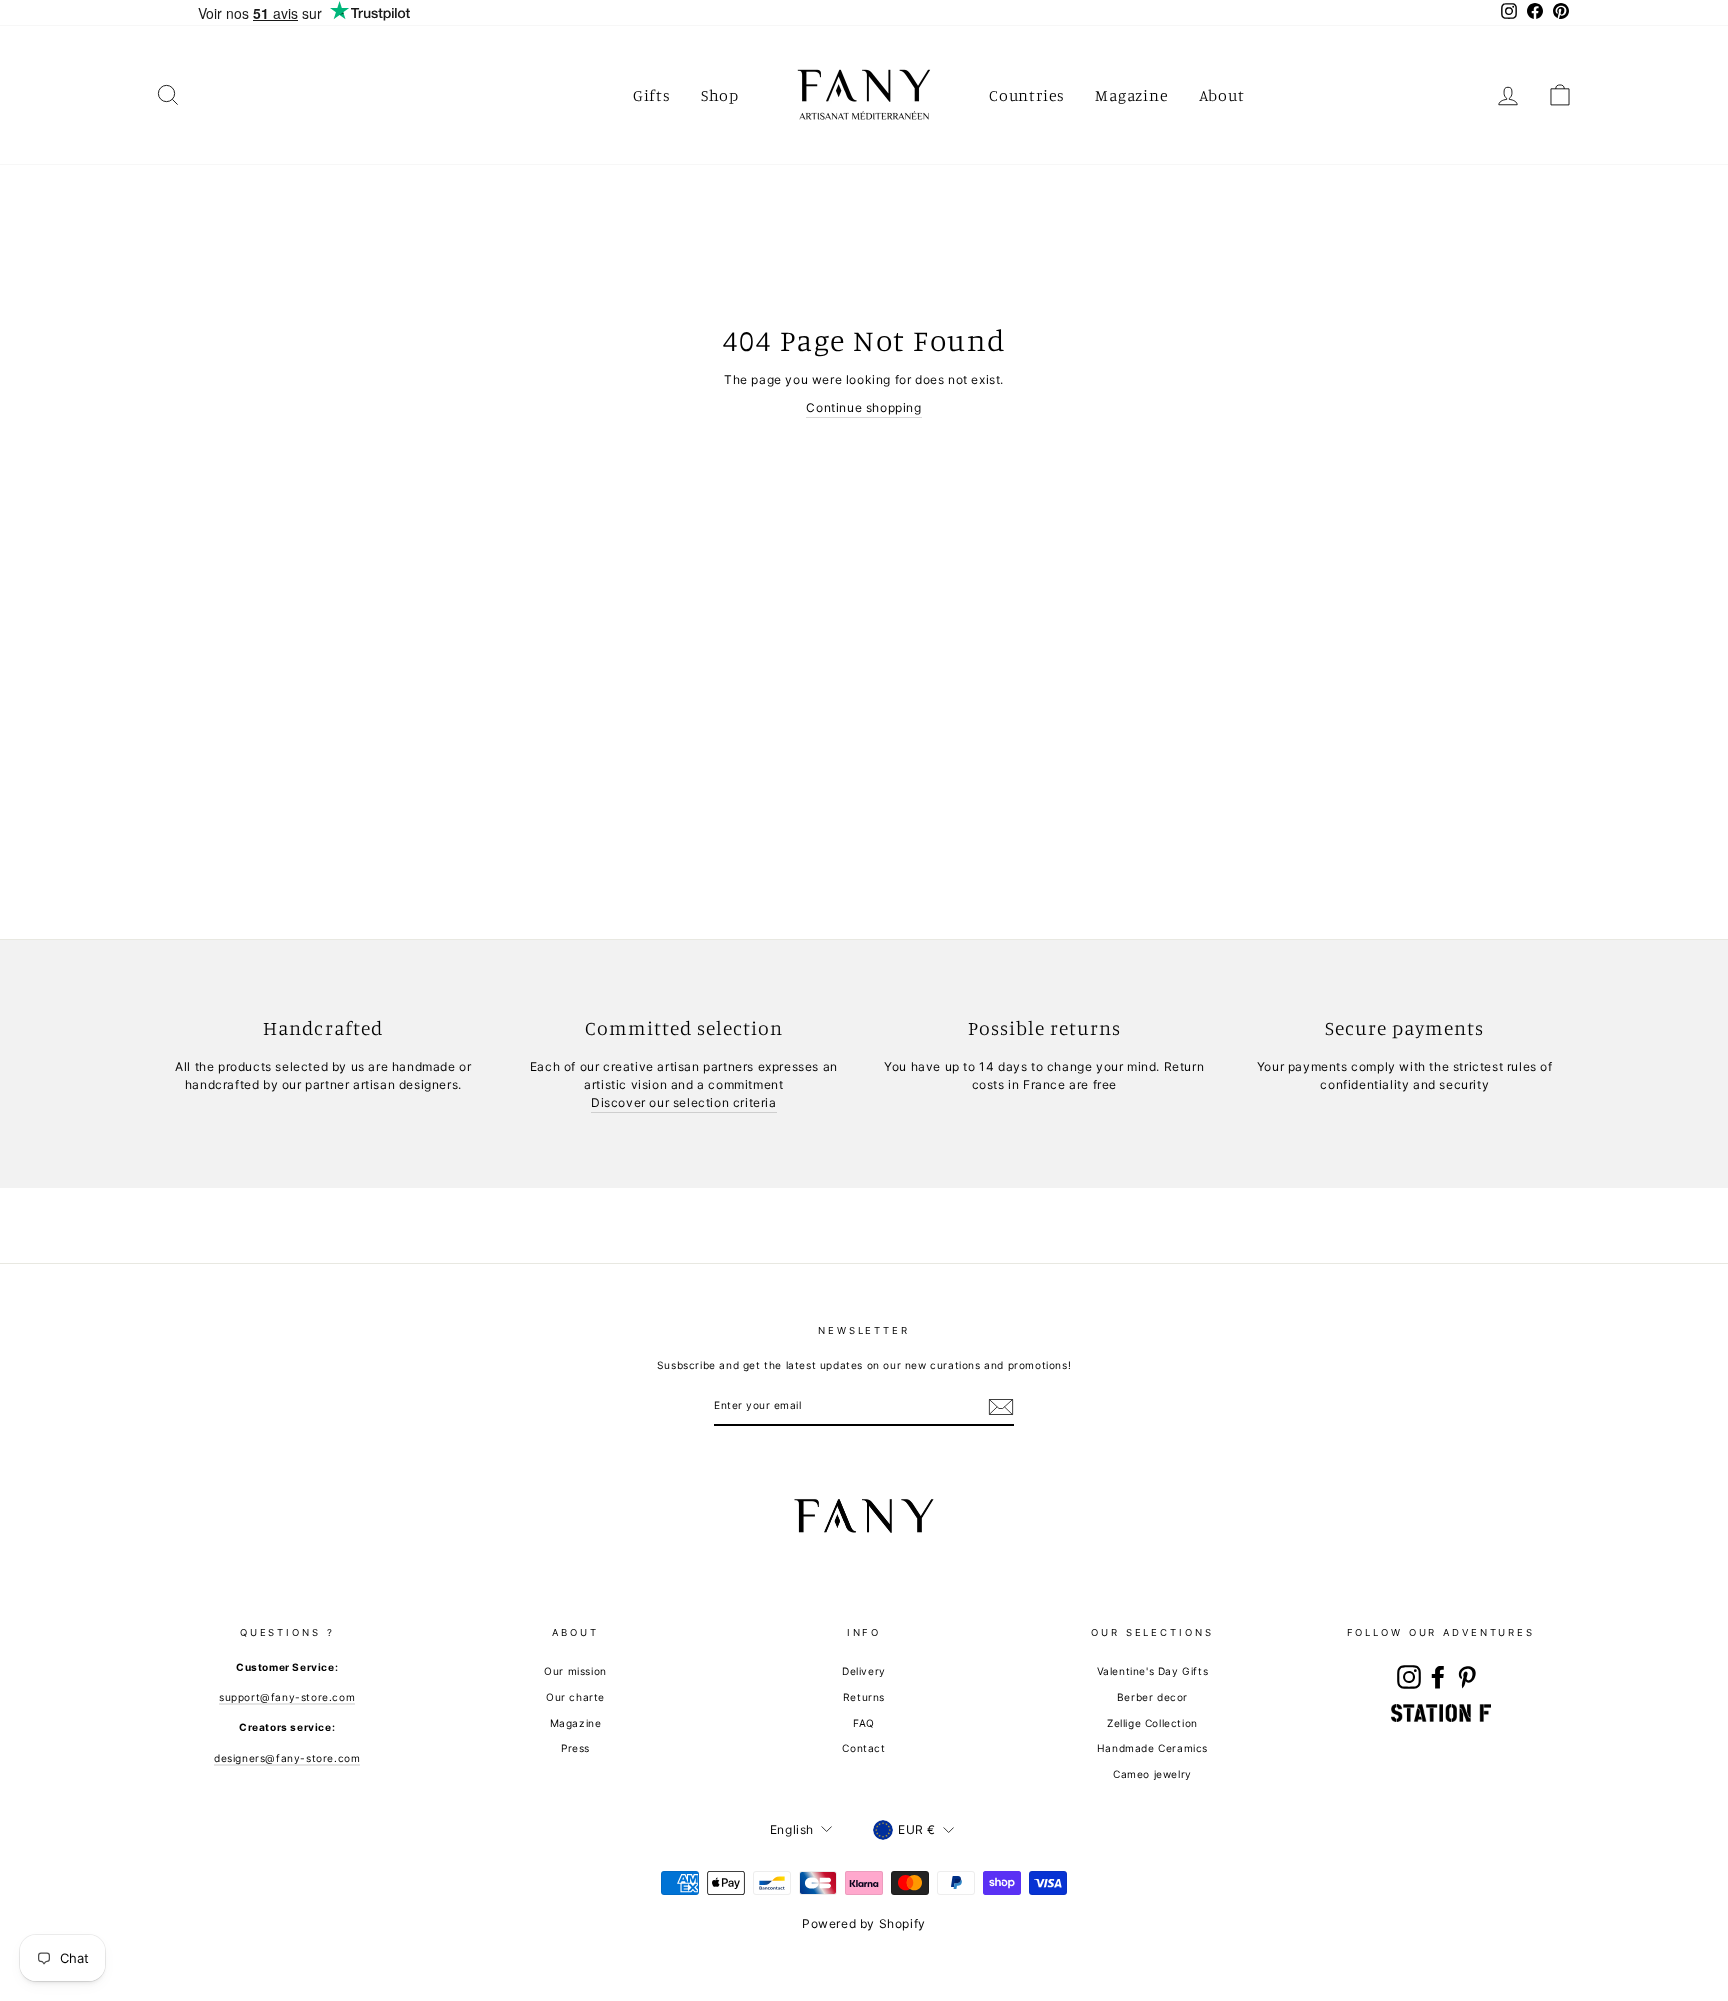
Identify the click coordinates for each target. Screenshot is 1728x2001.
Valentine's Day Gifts (1153, 1671)
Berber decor (1152, 1697)
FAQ (864, 1723)
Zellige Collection (1152, 1723)
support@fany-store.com (287, 1697)
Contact (863, 1748)
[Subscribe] (1001, 1407)
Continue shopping (863, 407)
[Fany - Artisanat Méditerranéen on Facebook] (1438, 1677)
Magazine (1131, 95)
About (1222, 95)
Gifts (652, 95)
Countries (1027, 95)
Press (575, 1748)
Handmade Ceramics (1152, 1748)
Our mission (575, 1671)
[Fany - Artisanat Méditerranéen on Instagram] (1409, 1677)
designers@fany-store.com (287, 1758)
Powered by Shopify (864, 1923)
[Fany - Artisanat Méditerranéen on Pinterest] (1467, 1677)
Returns (864, 1697)
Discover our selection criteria (684, 1102)
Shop (720, 95)
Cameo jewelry (1152, 1774)
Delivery (864, 1671)
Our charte (575, 1697)
